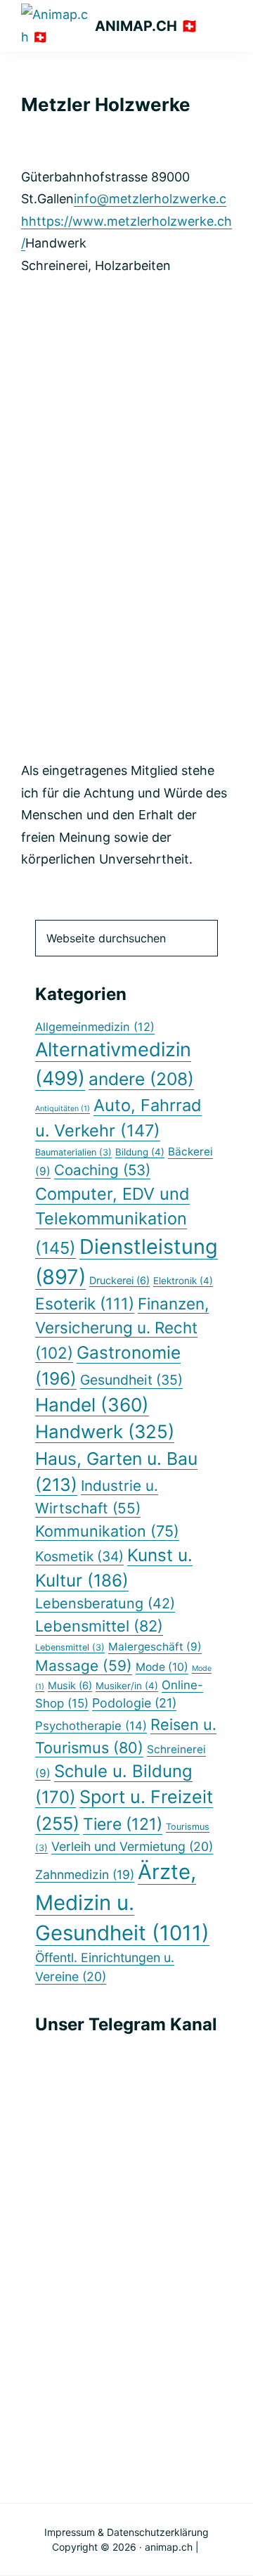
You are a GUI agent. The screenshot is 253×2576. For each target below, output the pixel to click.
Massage (84, 1666)
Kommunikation (107, 1531)
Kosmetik (79, 1556)
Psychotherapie (91, 1726)
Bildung (140, 1152)
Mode (162, 1667)
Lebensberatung (105, 1603)
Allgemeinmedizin (95, 1027)
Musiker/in (127, 1686)
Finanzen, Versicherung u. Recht (122, 1328)
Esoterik (85, 1303)
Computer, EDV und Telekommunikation (112, 1220)
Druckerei (119, 1280)
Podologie (134, 1703)
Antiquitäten (63, 1109)
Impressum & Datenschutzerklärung (126, 2532)
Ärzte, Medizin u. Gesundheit (122, 1903)
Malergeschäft (155, 1647)
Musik (70, 1685)
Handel (92, 1405)
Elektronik (183, 1281)
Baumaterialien (73, 1152)
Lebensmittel (99, 1626)
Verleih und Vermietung (132, 1846)
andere (141, 1079)
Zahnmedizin (85, 1875)
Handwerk (105, 1431)
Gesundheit (131, 1380)
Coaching (102, 1170)
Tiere (123, 1824)
